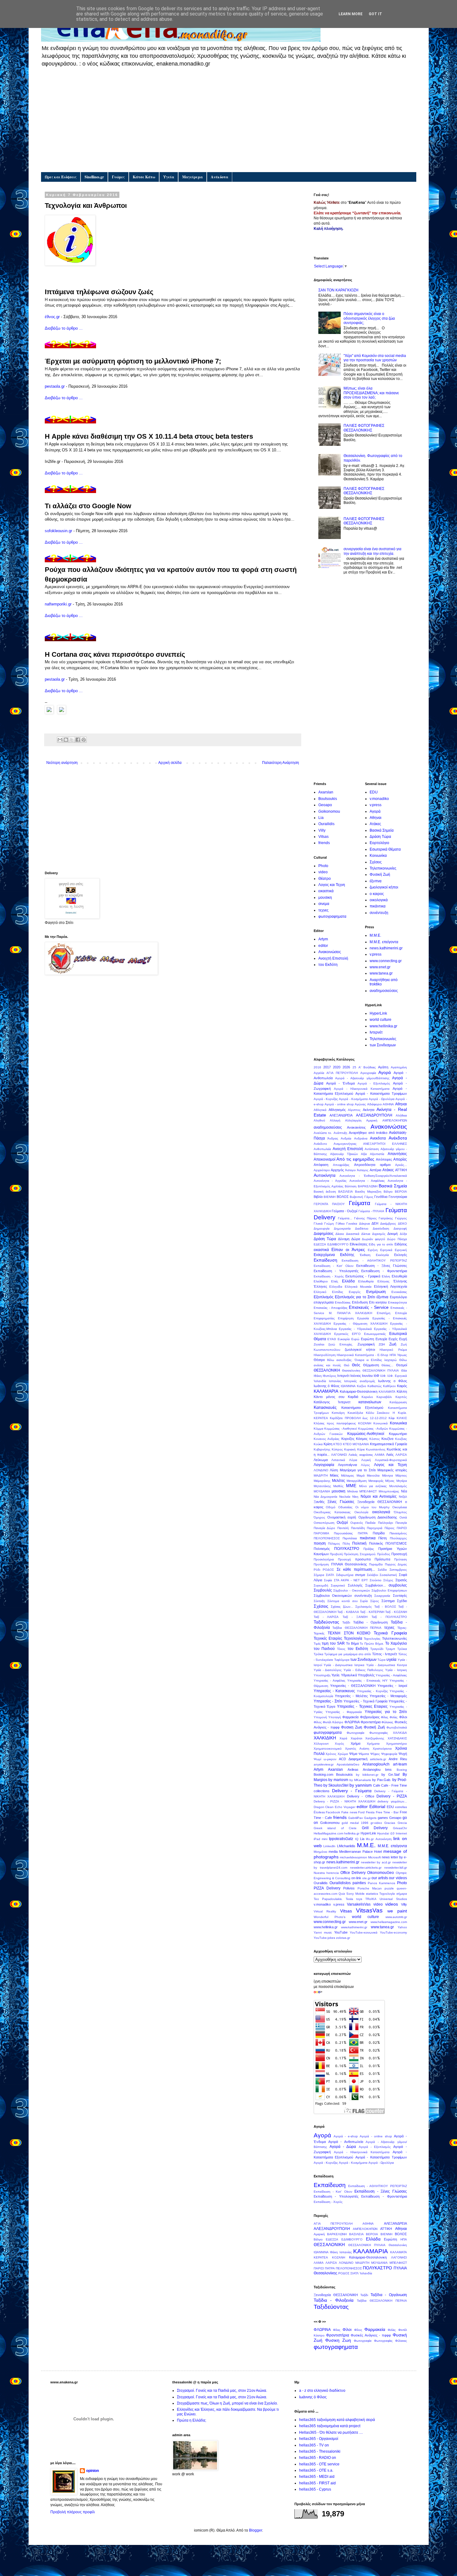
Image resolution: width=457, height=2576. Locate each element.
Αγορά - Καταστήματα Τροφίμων (381, 1094)
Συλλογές (355, 1585)
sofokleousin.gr (58, 531)
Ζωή (393, 1344)
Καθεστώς (375, 1386)
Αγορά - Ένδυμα (340, 1083)
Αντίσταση (372, 1149)
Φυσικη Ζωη (352, 1727)
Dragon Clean (324, 1807)
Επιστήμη (384, 1313)
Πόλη (346, 1544)
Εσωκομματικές (375, 1334)
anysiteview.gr (324, 1764)
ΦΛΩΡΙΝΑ (352, 1722)
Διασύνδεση (381, 1229)
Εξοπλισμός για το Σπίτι (355, 1297)
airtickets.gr (378, 1759)
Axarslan (326, 792)
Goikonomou (329, 811)
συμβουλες (398, 1585)
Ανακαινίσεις (356, 1127)
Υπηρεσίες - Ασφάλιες (330, 1681)
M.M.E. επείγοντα (384, 942)
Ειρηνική (401, 1250)
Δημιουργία (322, 1229)
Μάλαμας (348, 1475)
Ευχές (393, 1339)
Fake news (349, 1812)
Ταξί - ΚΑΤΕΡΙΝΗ (372, 1612)
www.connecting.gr (386, 961)
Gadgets (370, 1818)
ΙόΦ (376, 1376)
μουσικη (325, 897)
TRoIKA (371, 1899)
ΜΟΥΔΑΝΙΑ (322, 1491)
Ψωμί (317, 1759)
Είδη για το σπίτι (381, 1244)
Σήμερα (319, 1575)
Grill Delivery (375, 1828)
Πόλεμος (334, 1544)
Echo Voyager (345, 1807)
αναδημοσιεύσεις (384, 991)
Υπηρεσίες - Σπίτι (328, 1701)
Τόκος (341, 1649)
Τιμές (317, 1644)
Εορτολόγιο (379, 843)
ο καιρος (377, 894)
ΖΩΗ (382, 1344)
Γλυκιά (318, 1224)
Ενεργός (355, 1292)
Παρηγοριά (375, 1528)
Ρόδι (317, 1570)
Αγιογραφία (368, 1073)
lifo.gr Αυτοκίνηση (379, 1839)
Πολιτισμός (322, 1549)
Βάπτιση (351, 1186)
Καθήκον (389, 1386)
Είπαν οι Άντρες (348, 1249)
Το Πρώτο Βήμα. (372, 1644)
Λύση (334, 1470)
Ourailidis (326, 824)
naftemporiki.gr (58, 604)
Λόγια (353, 1460)
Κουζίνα (387, 1439)
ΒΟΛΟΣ (343, 1197)
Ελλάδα (348, 1281)
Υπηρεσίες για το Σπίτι (386, 1712)
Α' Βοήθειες (367, 1067)
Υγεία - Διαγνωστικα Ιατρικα (344, 1665)
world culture (381, 1020)
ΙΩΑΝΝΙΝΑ (348, 1386)
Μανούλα (373, 1475)
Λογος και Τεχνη (332, 885)
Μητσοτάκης (322, 1486)
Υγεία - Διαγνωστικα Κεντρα (387, 1665)
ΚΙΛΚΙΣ (402, 1418)
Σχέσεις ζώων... (342, 1607)
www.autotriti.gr (396, 1917)
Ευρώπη (367, 1339)
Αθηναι (376, 818)
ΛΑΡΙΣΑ (401, 1455)
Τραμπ (390, 1649)
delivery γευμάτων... (392, 1801)
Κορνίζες (348, 1439)
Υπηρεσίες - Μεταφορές (388, 1696)
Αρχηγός (337, 1170)
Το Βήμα (352, 1643)
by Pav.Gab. (382, 1780)
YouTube (341, 1932)
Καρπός (401, 1397)
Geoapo (325, 805)
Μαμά (361, 1475)
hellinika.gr (352, 1833)
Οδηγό (331, 1507)
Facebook (333, 1812)
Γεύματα (360, 1203)
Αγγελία (319, 1073)
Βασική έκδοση (325, 1192)
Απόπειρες (384, 1159)
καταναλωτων (370, 1402)
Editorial (377, 1806)
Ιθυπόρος (330, 1376)
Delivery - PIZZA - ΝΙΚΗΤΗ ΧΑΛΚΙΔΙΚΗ (344, 1801)
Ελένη (386, 1276)
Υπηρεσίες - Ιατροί (392, 1686)
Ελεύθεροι (321, 1281)
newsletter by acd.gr (376, 1862)
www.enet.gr (380, 967)
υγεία (391, 1659)
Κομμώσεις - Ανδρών (373, 1429)
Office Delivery (353, 1873)
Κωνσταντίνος (376, 1449)
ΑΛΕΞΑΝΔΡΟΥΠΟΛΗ (374, 1115)
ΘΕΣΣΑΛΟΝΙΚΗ (327, 1370)
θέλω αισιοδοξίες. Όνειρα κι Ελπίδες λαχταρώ (362, 1360)
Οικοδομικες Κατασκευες (332, 1512)
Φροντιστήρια (371, 1722)
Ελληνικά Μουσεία (358, 1287)
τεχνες (323, 910)
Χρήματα (373, 1744)
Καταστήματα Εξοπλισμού (362, 1408)
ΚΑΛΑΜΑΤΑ (387, 1392)
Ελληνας (383, 1281)
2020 (337, 1067)
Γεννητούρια (398, 1197)
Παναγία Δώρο (325, 1528)
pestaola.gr (55, 386)
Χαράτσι (356, 1738)
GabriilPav (355, 1818)
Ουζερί (342, 1523)
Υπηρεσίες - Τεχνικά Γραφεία (365, 1701)
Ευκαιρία (344, 1339)
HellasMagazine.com (328, 1833)
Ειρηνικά (386, 1250)
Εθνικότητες (359, 1244)
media (333, 1852)
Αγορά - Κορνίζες (326, 1099)
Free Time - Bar (387, 1812)
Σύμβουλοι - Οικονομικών (352, 1590)
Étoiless (319, 1812)
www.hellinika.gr (383, 1026)
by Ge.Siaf (390, 1774)
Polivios (349, 1888)
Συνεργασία (382, 1596)
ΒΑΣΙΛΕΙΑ (346, 1192)
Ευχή (403, 1339)
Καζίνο (362, 1386)
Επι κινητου (378, 1302)
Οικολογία (361, 1512)
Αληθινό (319, 1120)
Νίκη (355, 1497)
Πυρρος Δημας (396, 1564)
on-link (356, 1878)
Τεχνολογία (353, 1638)
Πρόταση (401, 1559)
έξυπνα (376, 881)
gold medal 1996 (355, 1823)
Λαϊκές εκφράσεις (361, 1455)
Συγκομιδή (321, 1585)
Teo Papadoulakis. (328, 1899)
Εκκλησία (382, 1255)
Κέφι (392, 1418)
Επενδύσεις (343, 1302)
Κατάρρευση (398, 1402)
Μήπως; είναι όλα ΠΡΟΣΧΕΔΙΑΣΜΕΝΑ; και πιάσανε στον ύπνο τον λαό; (371, 393)
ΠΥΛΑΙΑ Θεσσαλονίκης (349, 1564)
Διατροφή (400, 1229)
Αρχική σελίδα (170, 763)
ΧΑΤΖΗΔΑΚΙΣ (397, 1738)
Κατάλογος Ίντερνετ (332, 1402)
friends (324, 843)
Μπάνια (353, 1491)
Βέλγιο (388, 1192)
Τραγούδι (377, 1649)
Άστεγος (363, 1170)
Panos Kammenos (381, 1883)
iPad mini (321, 1839)
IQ (357, 1839)
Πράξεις (369, 1549)
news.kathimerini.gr (386, 948)
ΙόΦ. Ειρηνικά (397, 1376)
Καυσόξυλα (355, 1413)
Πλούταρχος (398, 1538)
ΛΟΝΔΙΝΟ (321, 1470)
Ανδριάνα (361, 1138)
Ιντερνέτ (376, 1032)
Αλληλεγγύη (353, 1120)
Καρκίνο (367, 1397)
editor (323, 946)
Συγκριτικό (338, 1585)
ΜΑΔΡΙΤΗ (321, 1475)
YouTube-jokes (324, 1938)
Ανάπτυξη (340, 1133)
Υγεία (169, 177)
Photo (323, 866)
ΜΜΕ (351, 1486)
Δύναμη (344, 1239)
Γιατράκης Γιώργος (393, 1218)
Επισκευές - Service (369, 1307)
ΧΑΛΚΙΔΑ (400, 1733)
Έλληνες (320, 1286)
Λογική (366, 1460)
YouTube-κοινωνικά (364, 1932)
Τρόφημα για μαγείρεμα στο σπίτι (348, 1654)
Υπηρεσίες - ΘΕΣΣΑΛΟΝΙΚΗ (353, 1686)
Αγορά (375, 811)
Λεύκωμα (321, 1460)
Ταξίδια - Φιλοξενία (334, 2300)
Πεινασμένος (398, 1533)
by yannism (361, 1785)
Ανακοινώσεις (330, 952)
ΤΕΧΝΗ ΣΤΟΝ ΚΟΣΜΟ (349, 1633)
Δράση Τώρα (380, 837)
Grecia (402, 1823)
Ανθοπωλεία (322, 1149)
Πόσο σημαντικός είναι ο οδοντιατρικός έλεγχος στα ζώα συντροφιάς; (369, 318)
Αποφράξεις (341, 1165)
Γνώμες (118, 177)
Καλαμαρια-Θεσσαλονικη (359, 1391)
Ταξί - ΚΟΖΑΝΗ (396, 1612)
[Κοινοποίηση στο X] (72, 740)
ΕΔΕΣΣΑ (320, 1244)
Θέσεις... (387, 1365)
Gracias (390, 1823)
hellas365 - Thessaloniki (320, 2451)
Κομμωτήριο (398, 1434)
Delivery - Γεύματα (352, 1791)
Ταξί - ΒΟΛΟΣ (385, 1607)
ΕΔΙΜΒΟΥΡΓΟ (338, 1244)
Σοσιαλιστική (388, 1575)
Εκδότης (347, 1255)
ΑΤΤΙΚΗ (401, 1170)
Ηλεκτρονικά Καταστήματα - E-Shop (362, 1355)
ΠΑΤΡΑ (363, 1533)
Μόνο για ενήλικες (373, 1486)
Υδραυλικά (349, 1675)
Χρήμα (355, 1743)
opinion (92, 2471)
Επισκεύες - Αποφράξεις (331, 1308)
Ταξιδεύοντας (326, 1622)
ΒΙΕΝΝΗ (330, 1197)
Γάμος (369, 1197)
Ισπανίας (335, 1381)
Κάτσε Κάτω (144, 177)
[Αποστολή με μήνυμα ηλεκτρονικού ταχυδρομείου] (60, 740)
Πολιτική (359, 1543)
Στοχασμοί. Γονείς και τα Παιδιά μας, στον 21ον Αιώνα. (222, 2391)
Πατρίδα (379, 1533)
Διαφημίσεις (324, 1234)
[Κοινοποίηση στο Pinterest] (84, 740)
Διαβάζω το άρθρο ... (64, 328)
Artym (323, 939)
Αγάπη (383, 1067)
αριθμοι (385, 1165)
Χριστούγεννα (382, 1749)
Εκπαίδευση (325, 1260)
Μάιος (334, 1475)
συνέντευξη (379, 913)
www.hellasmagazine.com (389, 1922)
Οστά (403, 1517)
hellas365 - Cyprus (315, 2489)
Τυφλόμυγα (342, 1660)
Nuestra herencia (326, 1873)
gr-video (376, 1823)
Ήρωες (402, 1355)
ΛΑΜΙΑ (380, 1455)
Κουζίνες (401, 1439)
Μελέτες (339, 1481)
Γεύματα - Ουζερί (345, 1211)
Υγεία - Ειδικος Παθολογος (363, 1670)
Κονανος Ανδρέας (327, 1439)
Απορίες (400, 1159)
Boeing (402, 1770)
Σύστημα (388, 1601)
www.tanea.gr (381, 973)
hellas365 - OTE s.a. (316, 2470)
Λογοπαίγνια (347, 1465)
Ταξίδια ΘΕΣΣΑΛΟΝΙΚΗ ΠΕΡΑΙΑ (357, 1628)
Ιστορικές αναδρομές (360, 1381)
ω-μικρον (330, 1759)
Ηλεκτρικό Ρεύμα (393, 1350)
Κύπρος (337, 1449)
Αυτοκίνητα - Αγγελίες (330, 1181)
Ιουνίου (367, 1376)
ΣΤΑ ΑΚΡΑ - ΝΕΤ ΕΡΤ (351, 1580)
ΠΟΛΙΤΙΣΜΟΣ (396, 1543)
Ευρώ (355, 1339)
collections (322, 1791)
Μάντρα (388, 1475)
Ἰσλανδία (320, 1381)
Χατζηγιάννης (375, 1738)
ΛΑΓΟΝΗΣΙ (339, 1455)
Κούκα (318, 1444)
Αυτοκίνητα (325, 1175)
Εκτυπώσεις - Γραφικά (363, 1276)
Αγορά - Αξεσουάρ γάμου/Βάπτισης (362, 1078)
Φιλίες (394, 1717)
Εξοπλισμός (324, 1297)
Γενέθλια (381, 1197)
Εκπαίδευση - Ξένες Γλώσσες (382, 1266)
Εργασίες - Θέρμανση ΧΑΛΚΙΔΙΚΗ (361, 1324)
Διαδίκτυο (362, 1229)
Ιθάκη (318, 1376)
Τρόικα (402, 1649)
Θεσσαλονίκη (351, 1370)
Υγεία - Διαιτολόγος (328, 1670)
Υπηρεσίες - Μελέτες (351, 1696)
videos (392, 1904)
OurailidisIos (340, 1883)
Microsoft (374, 1857)
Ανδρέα (346, 1138)
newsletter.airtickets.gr (366, 1868)
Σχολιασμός (364, 1607)
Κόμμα (319, 1429)
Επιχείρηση (346, 1318)
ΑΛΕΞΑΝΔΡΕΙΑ (341, 1115)
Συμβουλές (323, 1590)
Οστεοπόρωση (324, 1523)
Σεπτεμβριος (398, 1570)
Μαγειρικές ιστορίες (392, 1470)
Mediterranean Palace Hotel (360, 1852)
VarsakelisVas (359, 1904)
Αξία (364, 1154)
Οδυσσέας (345, 1507)
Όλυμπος (400, 1512)
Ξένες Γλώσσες (341, 1502)
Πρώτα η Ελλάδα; (192, 2420)
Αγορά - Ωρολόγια (382, 1099)
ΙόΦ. (383, 1376)
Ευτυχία (381, 1339)
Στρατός (401, 1580)
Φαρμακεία (350, 1717)
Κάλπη (402, 1391)
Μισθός (338, 1486)
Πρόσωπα (382, 1559)
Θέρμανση (371, 1365)
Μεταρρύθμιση (357, 1481)
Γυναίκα (352, 1224)
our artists (380, 1878)
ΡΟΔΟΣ (328, 1570)
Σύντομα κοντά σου (342, 1601)
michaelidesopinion (353, 1857)
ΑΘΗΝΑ (388, 1104)
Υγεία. (336, 1675)
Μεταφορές (376, 1481)
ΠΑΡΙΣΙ (402, 1528)
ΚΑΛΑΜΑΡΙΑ (326, 1391)
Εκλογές (401, 1255)
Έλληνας (400, 1281)
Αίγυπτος (354, 1110)
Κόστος (375, 1439)
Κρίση (328, 1444)
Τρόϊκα (319, 1654)
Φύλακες (387, 1722)
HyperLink (378, 1013)
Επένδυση (360, 1302)
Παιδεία (370, 1523)
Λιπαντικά (338, 1460)
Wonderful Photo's (330, 1917)
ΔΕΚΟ (402, 1224)
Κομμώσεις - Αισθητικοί (341, 1429)
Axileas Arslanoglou (364, 1770)
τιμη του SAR (333, 1643)
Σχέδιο (402, 1601)
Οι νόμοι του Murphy (372, 1507)
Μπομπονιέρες (389, 1491)
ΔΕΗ (375, 1223)
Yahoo (402, 1927)
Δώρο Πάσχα (397, 1239)
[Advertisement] (229, 119)
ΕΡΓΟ (356, 1334)
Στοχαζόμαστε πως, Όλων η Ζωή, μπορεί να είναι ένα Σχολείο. (227, 2403)
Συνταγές (400, 1596)
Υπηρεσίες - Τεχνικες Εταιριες (362, 1706)
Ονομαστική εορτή (342, 1517)
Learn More (351, 14)
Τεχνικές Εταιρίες (328, 1638)
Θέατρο (325, 879)
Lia (321, 818)
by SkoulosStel (336, 1785)
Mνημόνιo (321, 1852)
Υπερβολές (366, 1675)
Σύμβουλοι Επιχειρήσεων (389, 1590)
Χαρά (343, 1738)
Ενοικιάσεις (399, 1292)
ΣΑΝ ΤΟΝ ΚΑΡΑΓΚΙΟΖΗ (338, 290)
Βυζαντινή (356, 1197)
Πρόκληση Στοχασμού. (360, 1554)
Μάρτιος (401, 1475)
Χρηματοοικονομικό (328, 1749)
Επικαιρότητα (397, 1302)
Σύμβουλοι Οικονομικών (333, 1596)
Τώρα (381, 1660)
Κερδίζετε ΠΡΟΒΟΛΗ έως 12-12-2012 (358, 1418)
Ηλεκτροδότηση (325, 1355)
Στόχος (388, 1580)
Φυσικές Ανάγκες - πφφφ (371, 2335)
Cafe (377, 1785)
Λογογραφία (324, 1465)
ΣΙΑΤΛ (330, 1575)
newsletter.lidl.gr (396, 1868)
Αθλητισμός (337, 1110)
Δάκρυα (365, 1224)
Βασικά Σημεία (382, 830)
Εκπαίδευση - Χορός (329, 1276)
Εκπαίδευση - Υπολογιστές (336, 1271)
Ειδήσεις (401, 1244)
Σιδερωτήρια (345, 1575)
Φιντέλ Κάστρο (333, 1722)
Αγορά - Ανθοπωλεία (346, 2142)
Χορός (339, 1744)
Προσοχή (344, 1559)
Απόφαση (321, 1165)
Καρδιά (353, 1397)
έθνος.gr (52, 317)
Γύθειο (340, 1224)
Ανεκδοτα (378, 1138)
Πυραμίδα (376, 1564)
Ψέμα (353, 1754)
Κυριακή (350, 1449)
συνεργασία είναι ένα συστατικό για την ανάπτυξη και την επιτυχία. (372, 551)
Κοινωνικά (381, 1423)
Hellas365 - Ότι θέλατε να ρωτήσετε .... (331, 2432)
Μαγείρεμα (192, 177)
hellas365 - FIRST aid (317, 2483)
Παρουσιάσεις (343, 1533)
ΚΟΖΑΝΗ (365, 1423)
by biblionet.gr (367, 1775)
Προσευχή (399, 1554)
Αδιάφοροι (374, 1104)
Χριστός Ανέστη (357, 1749)
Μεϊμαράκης (322, 1481)
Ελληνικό (320, 1292)
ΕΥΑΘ (332, 1339)
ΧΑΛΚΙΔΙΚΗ (325, 1738)
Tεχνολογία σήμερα (393, 1894)
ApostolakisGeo (348, 1764)
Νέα (404, 1491)
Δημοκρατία (342, 1229)
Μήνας (390, 1481)
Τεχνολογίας (372, 1639)
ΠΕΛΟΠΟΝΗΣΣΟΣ (327, 1538)
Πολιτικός (376, 1543)
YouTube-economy (393, 1932)
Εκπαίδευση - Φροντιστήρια (384, 1271)
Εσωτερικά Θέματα (385, 849)
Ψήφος (375, 1754)
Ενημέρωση (376, 1292)
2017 (327, 1067)
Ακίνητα (369, 1110)
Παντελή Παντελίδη (351, 1528)
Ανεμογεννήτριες (345, 1144)
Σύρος (375, 1601)
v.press (376, 805)
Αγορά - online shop (339, 1104)
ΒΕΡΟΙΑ (401, 1192)
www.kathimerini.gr (354, 1927)
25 (354, 1067)
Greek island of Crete (335, 1828)
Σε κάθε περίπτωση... (356, 1569)
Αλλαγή (335, 1120)
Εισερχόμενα (324, 1255)
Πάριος (390, 1528)
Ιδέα (404, 1370)
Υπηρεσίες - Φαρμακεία (344, 1712)
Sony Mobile (355, 1894)
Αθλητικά (320, 1110)
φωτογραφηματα (332, 916)
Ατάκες (375, 824)
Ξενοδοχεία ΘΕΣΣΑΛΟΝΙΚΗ (380, 1502)
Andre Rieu (398, 1759)
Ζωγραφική (366, 1344)
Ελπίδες (338, 1292)
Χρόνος (331, 1754)
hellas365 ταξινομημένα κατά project (330, 2426)
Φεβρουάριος (370, 1717)
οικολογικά (379, 900)
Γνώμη (329, 1224)
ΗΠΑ (393, 1355)
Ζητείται (319, 1344)
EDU (374, 792)
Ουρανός (357, 1523)
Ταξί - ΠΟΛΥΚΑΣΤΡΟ (389, 1617)
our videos (398, 1878)
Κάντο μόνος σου (329, 1397)
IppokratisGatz (341, 1839)
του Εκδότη (328, 965)
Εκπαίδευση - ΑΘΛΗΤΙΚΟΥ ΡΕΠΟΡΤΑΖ (374, 1261)
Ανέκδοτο (320, 1144)
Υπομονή (320, 1717)
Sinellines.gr (94, 177)
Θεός (356, 1365)
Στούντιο (376, 1580)
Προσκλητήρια (324, 1559)
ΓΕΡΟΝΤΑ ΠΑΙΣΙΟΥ (329, 1204)
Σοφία (328, 1580)
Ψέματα (364, 1754)
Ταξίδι (346, 1622)
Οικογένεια (400, 1507)
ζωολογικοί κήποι (384, 887)
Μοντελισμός (398, 1486)
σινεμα (324, 904)
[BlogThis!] (66, 740)
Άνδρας (333, 1138)
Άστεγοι (350, 1170)
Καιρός (402, 1386)
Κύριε (361, 1449)
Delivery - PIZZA (392, 1796)
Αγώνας (360, 1104)
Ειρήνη (373, 1250)
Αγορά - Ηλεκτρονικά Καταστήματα (362, 1089)
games (383, 1818)
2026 (346, 1067)
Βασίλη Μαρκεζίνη (368, 1192)
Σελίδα (382, 1570)
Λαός (390, 1455)
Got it (375, 14)
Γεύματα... (345, 1218)
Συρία (364, 1601)
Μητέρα (402, 1481)
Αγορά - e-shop (346, 2136)
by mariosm (338, 1780)
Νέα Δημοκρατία (325, 1497)
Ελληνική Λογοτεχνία (390, 1286)
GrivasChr (400, 1828)
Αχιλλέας (337, 1186)
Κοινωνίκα (378, 856)
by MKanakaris (360, 1780)
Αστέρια (375, 1170)
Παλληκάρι (385, 1523)
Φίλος (318, 1722)
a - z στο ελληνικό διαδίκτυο (322, 2391)
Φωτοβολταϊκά (397, 1727)
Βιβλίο (318, 1197)
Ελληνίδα (336, 1287)
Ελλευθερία (366, 1281)
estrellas (401, 1807)
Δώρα (356, 1239)
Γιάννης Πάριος (365, 1218)
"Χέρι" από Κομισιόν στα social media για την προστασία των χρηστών (375, 358)
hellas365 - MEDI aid (317, 2477)
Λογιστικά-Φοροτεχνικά (391, 1460)
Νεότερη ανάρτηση (62, 763)
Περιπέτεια (350, 1538)
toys (359, 1899)
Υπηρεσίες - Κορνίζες (372, 1691)
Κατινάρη (338, 1413)
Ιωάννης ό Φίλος (327, 1386)
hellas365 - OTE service (319, 2464)
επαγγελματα (324, 1302)
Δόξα (403, 1234)
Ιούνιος (356, 1376)
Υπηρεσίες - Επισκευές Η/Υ (367, 1681)
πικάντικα (378, 906)
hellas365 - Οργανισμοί (319, 2439)
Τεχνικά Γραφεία (390, 1633)
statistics (372, 1894)
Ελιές (335, 1281)
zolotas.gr (343, 1938)
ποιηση (320, 1543)
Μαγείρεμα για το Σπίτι (358, 1470)
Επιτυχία (401, 1313)
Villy (322, 830)
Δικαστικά (353, 1234)
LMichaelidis (346, 1846)
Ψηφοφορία (389, 1754)
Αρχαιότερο (322, 1170)
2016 (317, 1067)
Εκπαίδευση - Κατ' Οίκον (334, 1266)
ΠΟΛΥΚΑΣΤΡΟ (347, 1549)
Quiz (342, 1894)
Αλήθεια (401, 1115)
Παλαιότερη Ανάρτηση (281, 763)
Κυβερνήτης (322, 1449)
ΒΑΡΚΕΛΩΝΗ (368, 1186)
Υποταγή (335, 1717)
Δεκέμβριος (388, 1224)
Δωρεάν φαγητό (374, 1239)
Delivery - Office (361, 1796)
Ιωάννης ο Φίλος (392, 1381)
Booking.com (323, 1774)
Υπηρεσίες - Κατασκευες (335, 1691)
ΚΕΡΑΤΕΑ (321, 1418)
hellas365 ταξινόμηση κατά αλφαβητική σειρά (337, 2420)
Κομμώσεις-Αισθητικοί (366, 1434)
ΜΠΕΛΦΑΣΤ (368, 1491)
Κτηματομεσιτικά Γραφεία (388, 1444)
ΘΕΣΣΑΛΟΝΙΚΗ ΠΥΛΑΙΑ (381, 1370)
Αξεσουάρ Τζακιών (344, 1154)
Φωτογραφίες (379, 1733)
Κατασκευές (325, 1407)
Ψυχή (403, 1754)
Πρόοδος (384, 1554)
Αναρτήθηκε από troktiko (368, 1133)
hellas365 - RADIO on (318, 2458)
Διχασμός (379, 1234)
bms (388, 1770)
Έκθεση (365, 1255)
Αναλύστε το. (323, 1133)
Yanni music (323, 1932)
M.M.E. (375, 935)
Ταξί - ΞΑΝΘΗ (355, 1617)
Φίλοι (403, 1717)
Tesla (349, 1899)
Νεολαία (345, 1497)
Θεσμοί (402, 1365)
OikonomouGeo (381, 1873)
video (323, 872)
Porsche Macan (370, 1888)
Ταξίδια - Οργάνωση (370, 1622)
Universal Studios (393, 1899)
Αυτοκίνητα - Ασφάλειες (367, 1181)
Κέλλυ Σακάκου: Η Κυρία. (386, 1413)
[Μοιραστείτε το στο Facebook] (78, 740)
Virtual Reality (325, 1911)
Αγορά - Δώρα (343, 2147)
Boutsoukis (328, 799)
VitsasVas (369, 1910)
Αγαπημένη (399, 1067)
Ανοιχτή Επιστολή (333, 958)
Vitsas (323, 837)
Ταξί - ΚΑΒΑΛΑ (348, 1612)
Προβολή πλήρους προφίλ (73, 2512)
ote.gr (366, 1878)
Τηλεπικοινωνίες (383, 868)
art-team (400, 1764)
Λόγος (365, 1465)
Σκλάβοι (372, 1575)
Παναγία (401, 1523)
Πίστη (383, 1538)
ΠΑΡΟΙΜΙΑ (321, 1533)
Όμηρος (319, 1517)
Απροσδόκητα (365, 1165)
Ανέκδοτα (219, 177)
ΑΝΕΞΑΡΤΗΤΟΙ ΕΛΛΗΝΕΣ (385, 1144)
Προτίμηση (321, 1564)
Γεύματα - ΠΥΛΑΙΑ (372, 1211)
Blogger (256, 2530)
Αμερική (372, 1120)
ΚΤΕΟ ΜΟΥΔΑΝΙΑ (356, 1444)
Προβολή (336, 1554)
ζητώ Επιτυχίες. (341, 1344)
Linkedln (329, 1846)
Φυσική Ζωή (380, 875)
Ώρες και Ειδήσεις (61, 177)
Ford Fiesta (366, 1812)
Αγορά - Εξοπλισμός (374, 1083)
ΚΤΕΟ (338, 1444)
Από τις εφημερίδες (355, 1159)
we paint (397, 1911)
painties (359, 1883)
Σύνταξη (319, 1601)
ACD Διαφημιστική (353, 1759)
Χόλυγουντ (321, 1744)
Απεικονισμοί (325, 1159)
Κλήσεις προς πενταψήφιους (335, 1423)
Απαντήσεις (397, 1154)
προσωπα (363, 1559)
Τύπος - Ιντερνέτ (385, 1654)
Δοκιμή (392, 1234)
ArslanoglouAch (376, 1764)
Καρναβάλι (384, 1397)
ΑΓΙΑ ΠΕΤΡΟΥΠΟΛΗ (342, 1073)
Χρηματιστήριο (397, 1744)
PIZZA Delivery (327, 1888)
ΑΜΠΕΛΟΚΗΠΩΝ (395, 1120)
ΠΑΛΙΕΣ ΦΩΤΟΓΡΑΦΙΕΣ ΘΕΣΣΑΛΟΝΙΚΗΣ (364, 428)
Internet (401, 1833)
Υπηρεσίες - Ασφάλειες (391, 1675)
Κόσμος (362, 1439)
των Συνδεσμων (383, 1045)
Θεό (347, 1365)
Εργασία (363, 1318)
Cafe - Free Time (394, 1785)
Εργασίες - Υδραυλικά (355, 1329)
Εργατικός (341, 1334)
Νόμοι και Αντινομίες (379, 1496)
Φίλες (385, 1717)
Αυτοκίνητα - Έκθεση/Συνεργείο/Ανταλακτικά (373, 1176)
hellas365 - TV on (314, 2445)
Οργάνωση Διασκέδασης (378, 1517)
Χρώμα (343, 1754)
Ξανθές (319, 1502)
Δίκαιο (340, 1234)
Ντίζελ (403, 1497)
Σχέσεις (376, 862)
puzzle (389, 1888)
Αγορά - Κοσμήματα (353, 1099)
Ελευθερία (399, 1276)
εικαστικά (326, 891)
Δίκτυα (366, 1234)
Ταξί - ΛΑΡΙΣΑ (326, 1617)
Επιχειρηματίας (324, 1318)
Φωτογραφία (355, 1733)
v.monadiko (379, 799)
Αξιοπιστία (377, 1154)
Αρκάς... (401, 1165)
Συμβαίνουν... (376, 1585)
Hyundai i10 (386, 1833)
